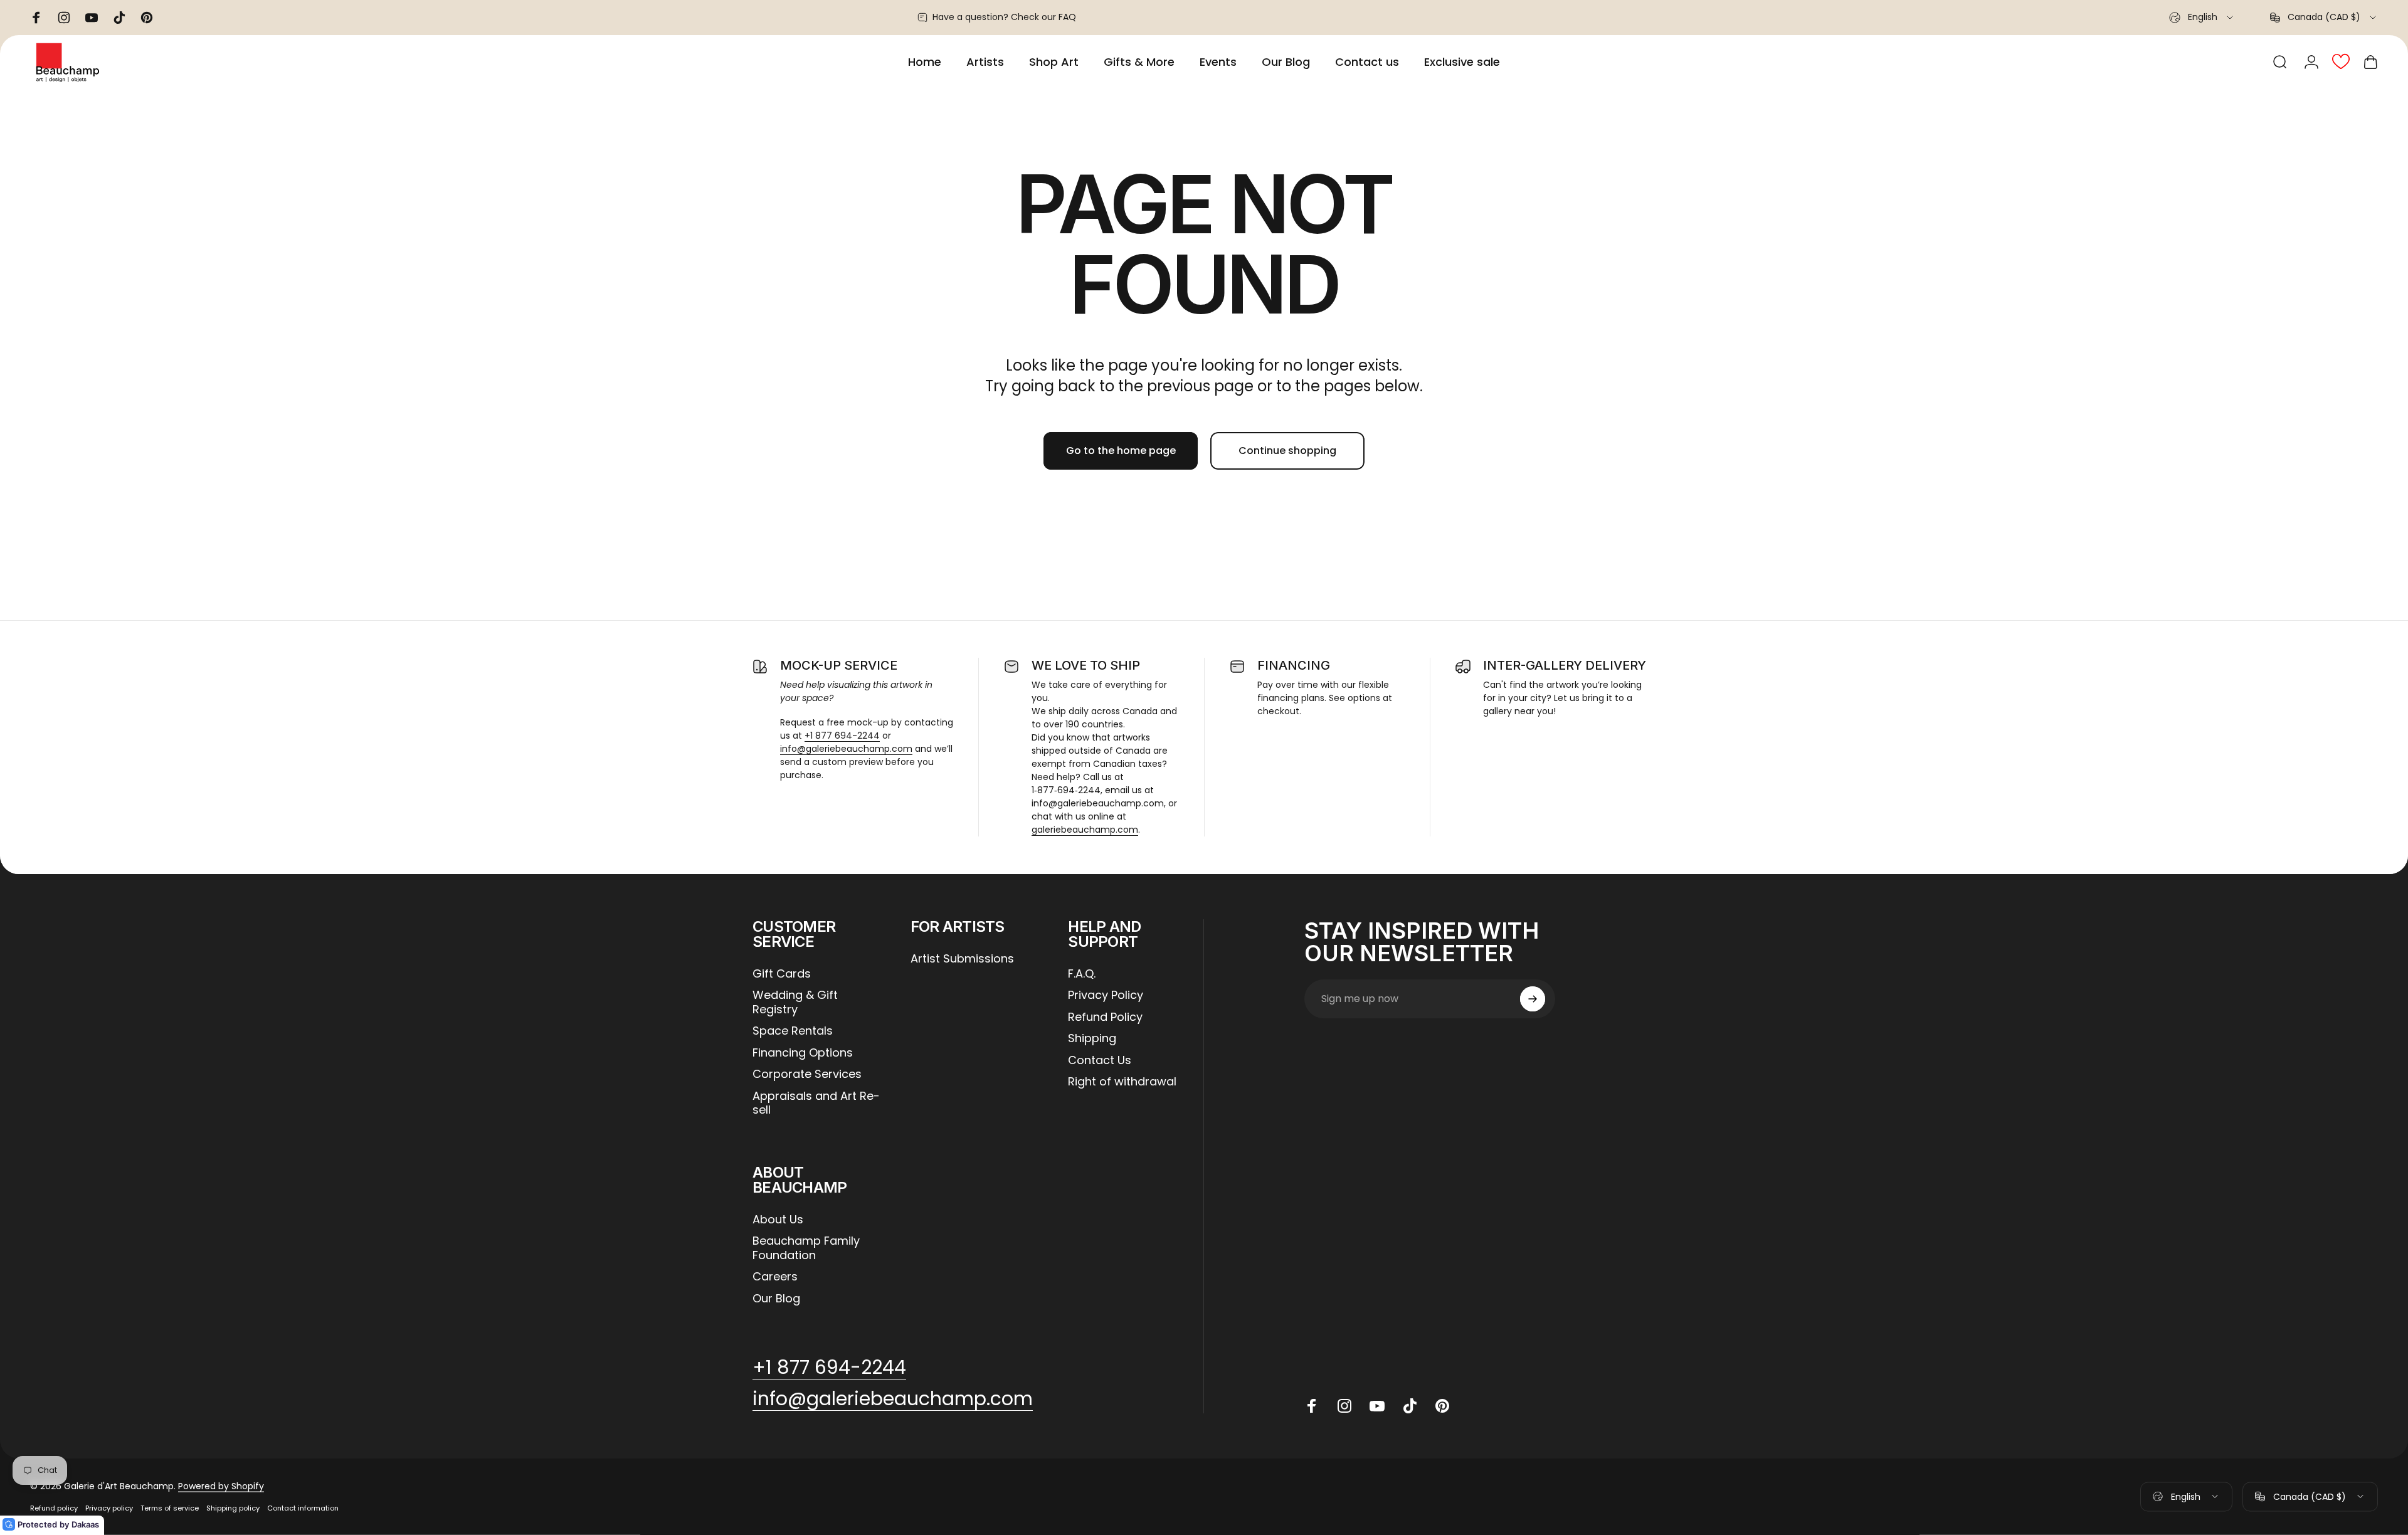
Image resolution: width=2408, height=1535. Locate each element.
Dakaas (85, 1524)
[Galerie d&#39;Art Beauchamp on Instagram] (1344, 1406)
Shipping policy (233, 1508)
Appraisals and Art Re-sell (816, 1103)
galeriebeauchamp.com (1085, 830)
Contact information (303, 1508)
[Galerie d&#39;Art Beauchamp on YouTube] (1377, 1406)
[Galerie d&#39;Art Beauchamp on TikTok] (1410, 1406)
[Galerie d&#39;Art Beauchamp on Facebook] (1312, 1406)
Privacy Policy (1106, 995)
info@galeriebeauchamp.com (846, 749)
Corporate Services (807, 1074)
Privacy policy (109, 1508)
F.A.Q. (1082, 974)
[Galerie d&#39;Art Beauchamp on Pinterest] (1442, 1406)
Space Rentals (793, 1031)
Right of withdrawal (1122, 1082)
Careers (775, 1277)
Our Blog (776, 1299)
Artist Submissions (962, 959)
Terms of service (170, 1508)
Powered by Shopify (221, 1486)
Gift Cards (782, 974)
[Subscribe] (1533, 999)
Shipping (1092, 1039)
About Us (778, 1220)
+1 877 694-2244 (842, 736)
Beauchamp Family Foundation (806, 1248)
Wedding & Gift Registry (795, 1002)
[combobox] (2202, 18)
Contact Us (1100, 1061)
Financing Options (803, 1053)
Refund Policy (1105, 1017)
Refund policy (54, 1508)
